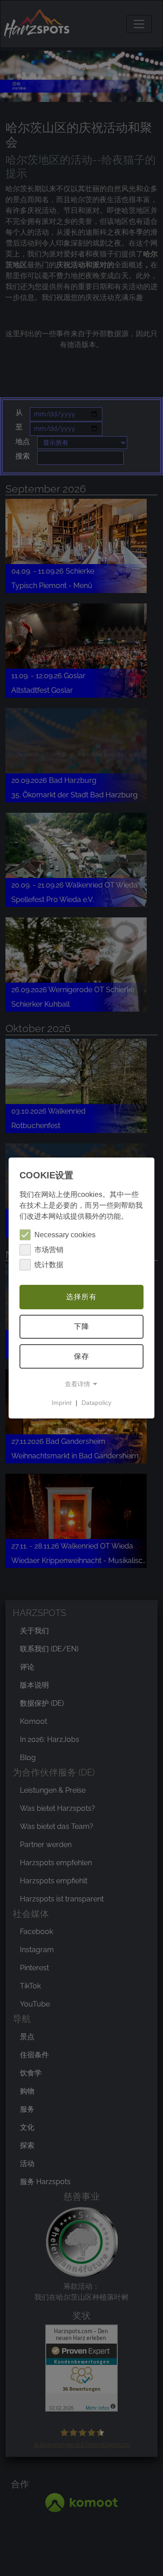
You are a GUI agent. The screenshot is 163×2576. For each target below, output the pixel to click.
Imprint (62, 1403)
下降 (81, 1327)
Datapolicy (96, 1403)
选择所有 (81, 1297)
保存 (81, 1356)
